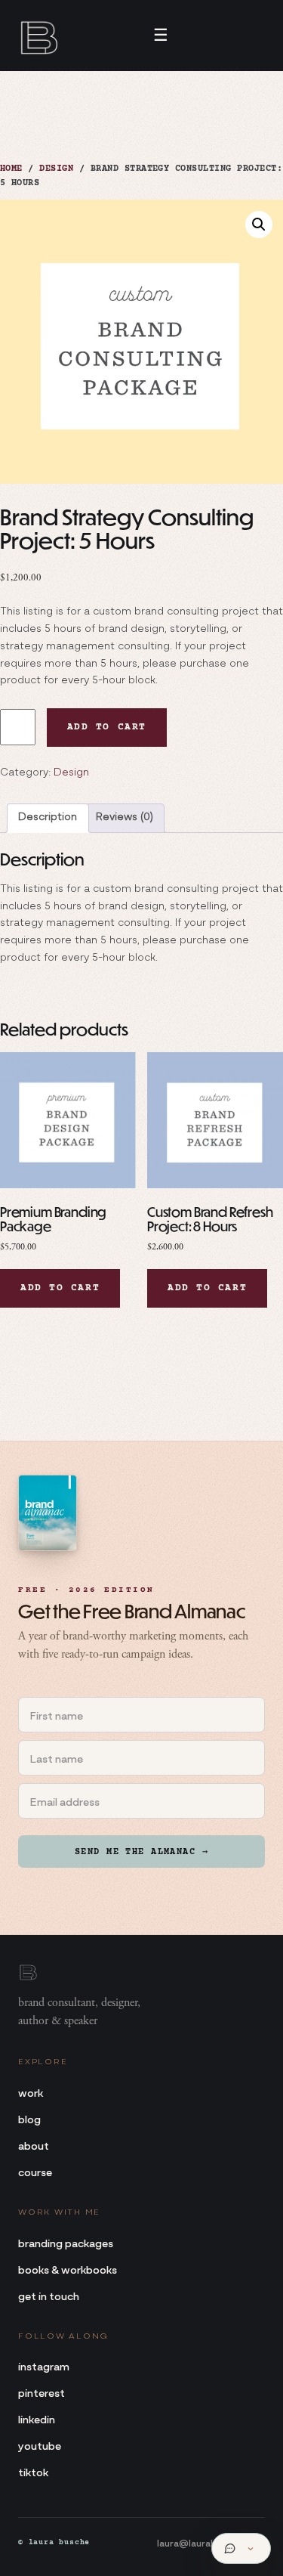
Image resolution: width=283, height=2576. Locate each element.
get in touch (49, 2295)
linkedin (37, 2418)
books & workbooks (68, 2269)
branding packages (66, 2242)
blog (29, 2118)
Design (56, 169)
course (35, 2171)
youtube (40, 2445)
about (34, 2145)
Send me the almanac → (141, 1852)
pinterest (42, 2392)
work (31, 2092)
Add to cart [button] (60, 1288)
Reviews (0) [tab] (125, 818)
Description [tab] (48, 818)
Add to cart (107, 727)
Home (11, 169)
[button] (259, 224)
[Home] (38, 36)
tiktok (33, 2471)
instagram (44, 2365)
